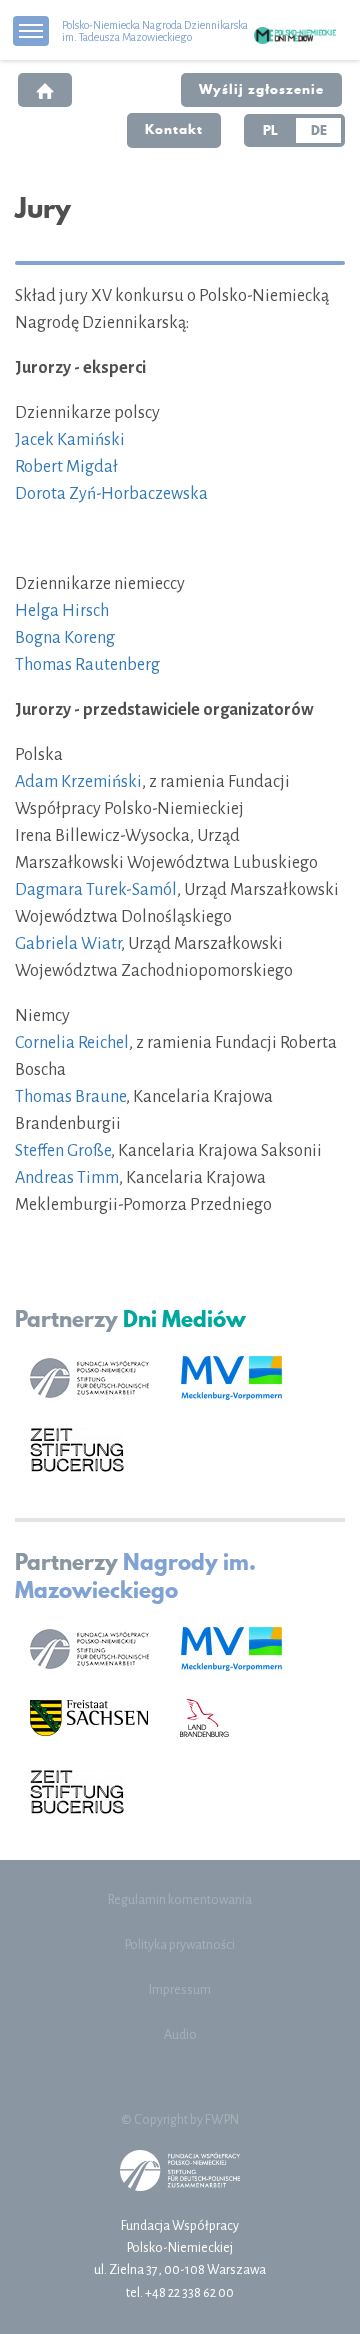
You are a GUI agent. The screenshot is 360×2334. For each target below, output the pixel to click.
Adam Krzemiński (78, 782)
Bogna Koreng (65, 638)
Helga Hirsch (62, 611)
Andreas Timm (67, 1178)
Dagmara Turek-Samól (96, 890)
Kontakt (174, 129)
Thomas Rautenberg (87, 665)
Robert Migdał (66, 467)
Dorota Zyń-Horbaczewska (111, 494)
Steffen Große (63, 1151)
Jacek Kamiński (70, 440)
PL (270, 130)
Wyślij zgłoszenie (261, 89)
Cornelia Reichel (72, 1043)
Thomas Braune (70, 1097)
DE (319, 130)
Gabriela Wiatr (68, 944)
